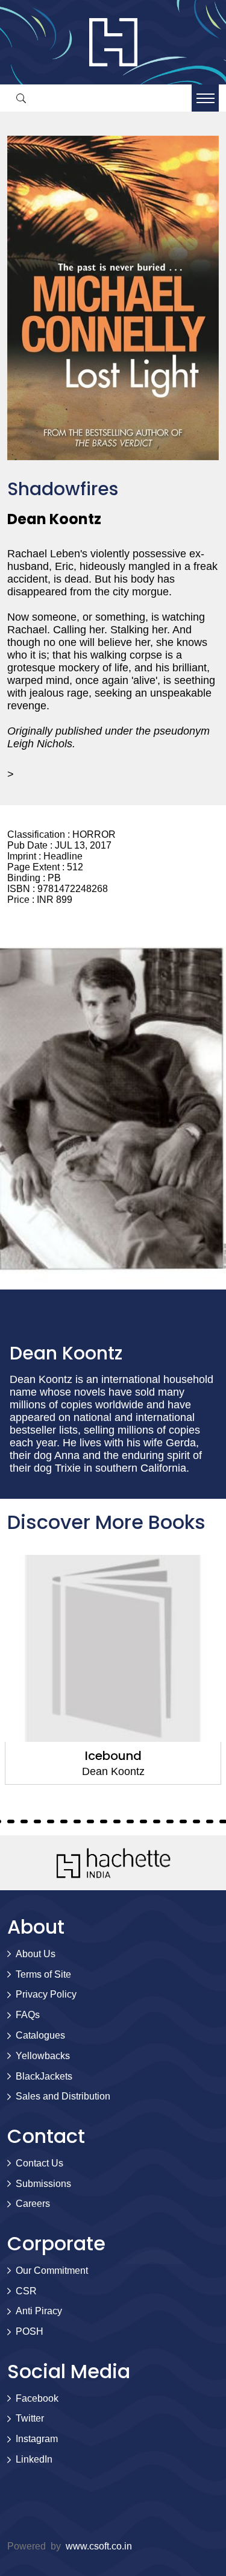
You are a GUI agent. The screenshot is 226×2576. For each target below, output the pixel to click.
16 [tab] (77, 1821)
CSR (26, 2291)
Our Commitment (52, 2271)
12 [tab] (24, 1821)
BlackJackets (44, 2076)
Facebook (37, 2398)
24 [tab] (183, 1821)
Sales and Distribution (63, 2096)
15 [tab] (64, 1821)
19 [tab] (117, 1821)
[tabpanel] (113, 1670)
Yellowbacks (43, 2056)
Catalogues (40, 2035)
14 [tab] (51, 1821)
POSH (30, 2331)
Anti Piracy (39, 2311)
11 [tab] (11, 1821)
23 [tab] (170, 1821)
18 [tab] (104, 1821)
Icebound (113, 1756)
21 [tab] (143, 1821)
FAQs (28, 2015)
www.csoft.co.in (99, 2546)
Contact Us (39, 2163)
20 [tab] (130, 1821)
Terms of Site (43, 1974)
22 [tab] (157, 1821)
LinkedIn (34, 2459)
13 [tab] (37, 1821)
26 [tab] (210, 1821)
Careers (33, 2204)
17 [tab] (90, 1821)
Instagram (37, 2439)
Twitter (30, 2418)
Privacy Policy (46, 1994)
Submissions (43, 2184)
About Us (36, 1954)
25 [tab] (196, 1821)
